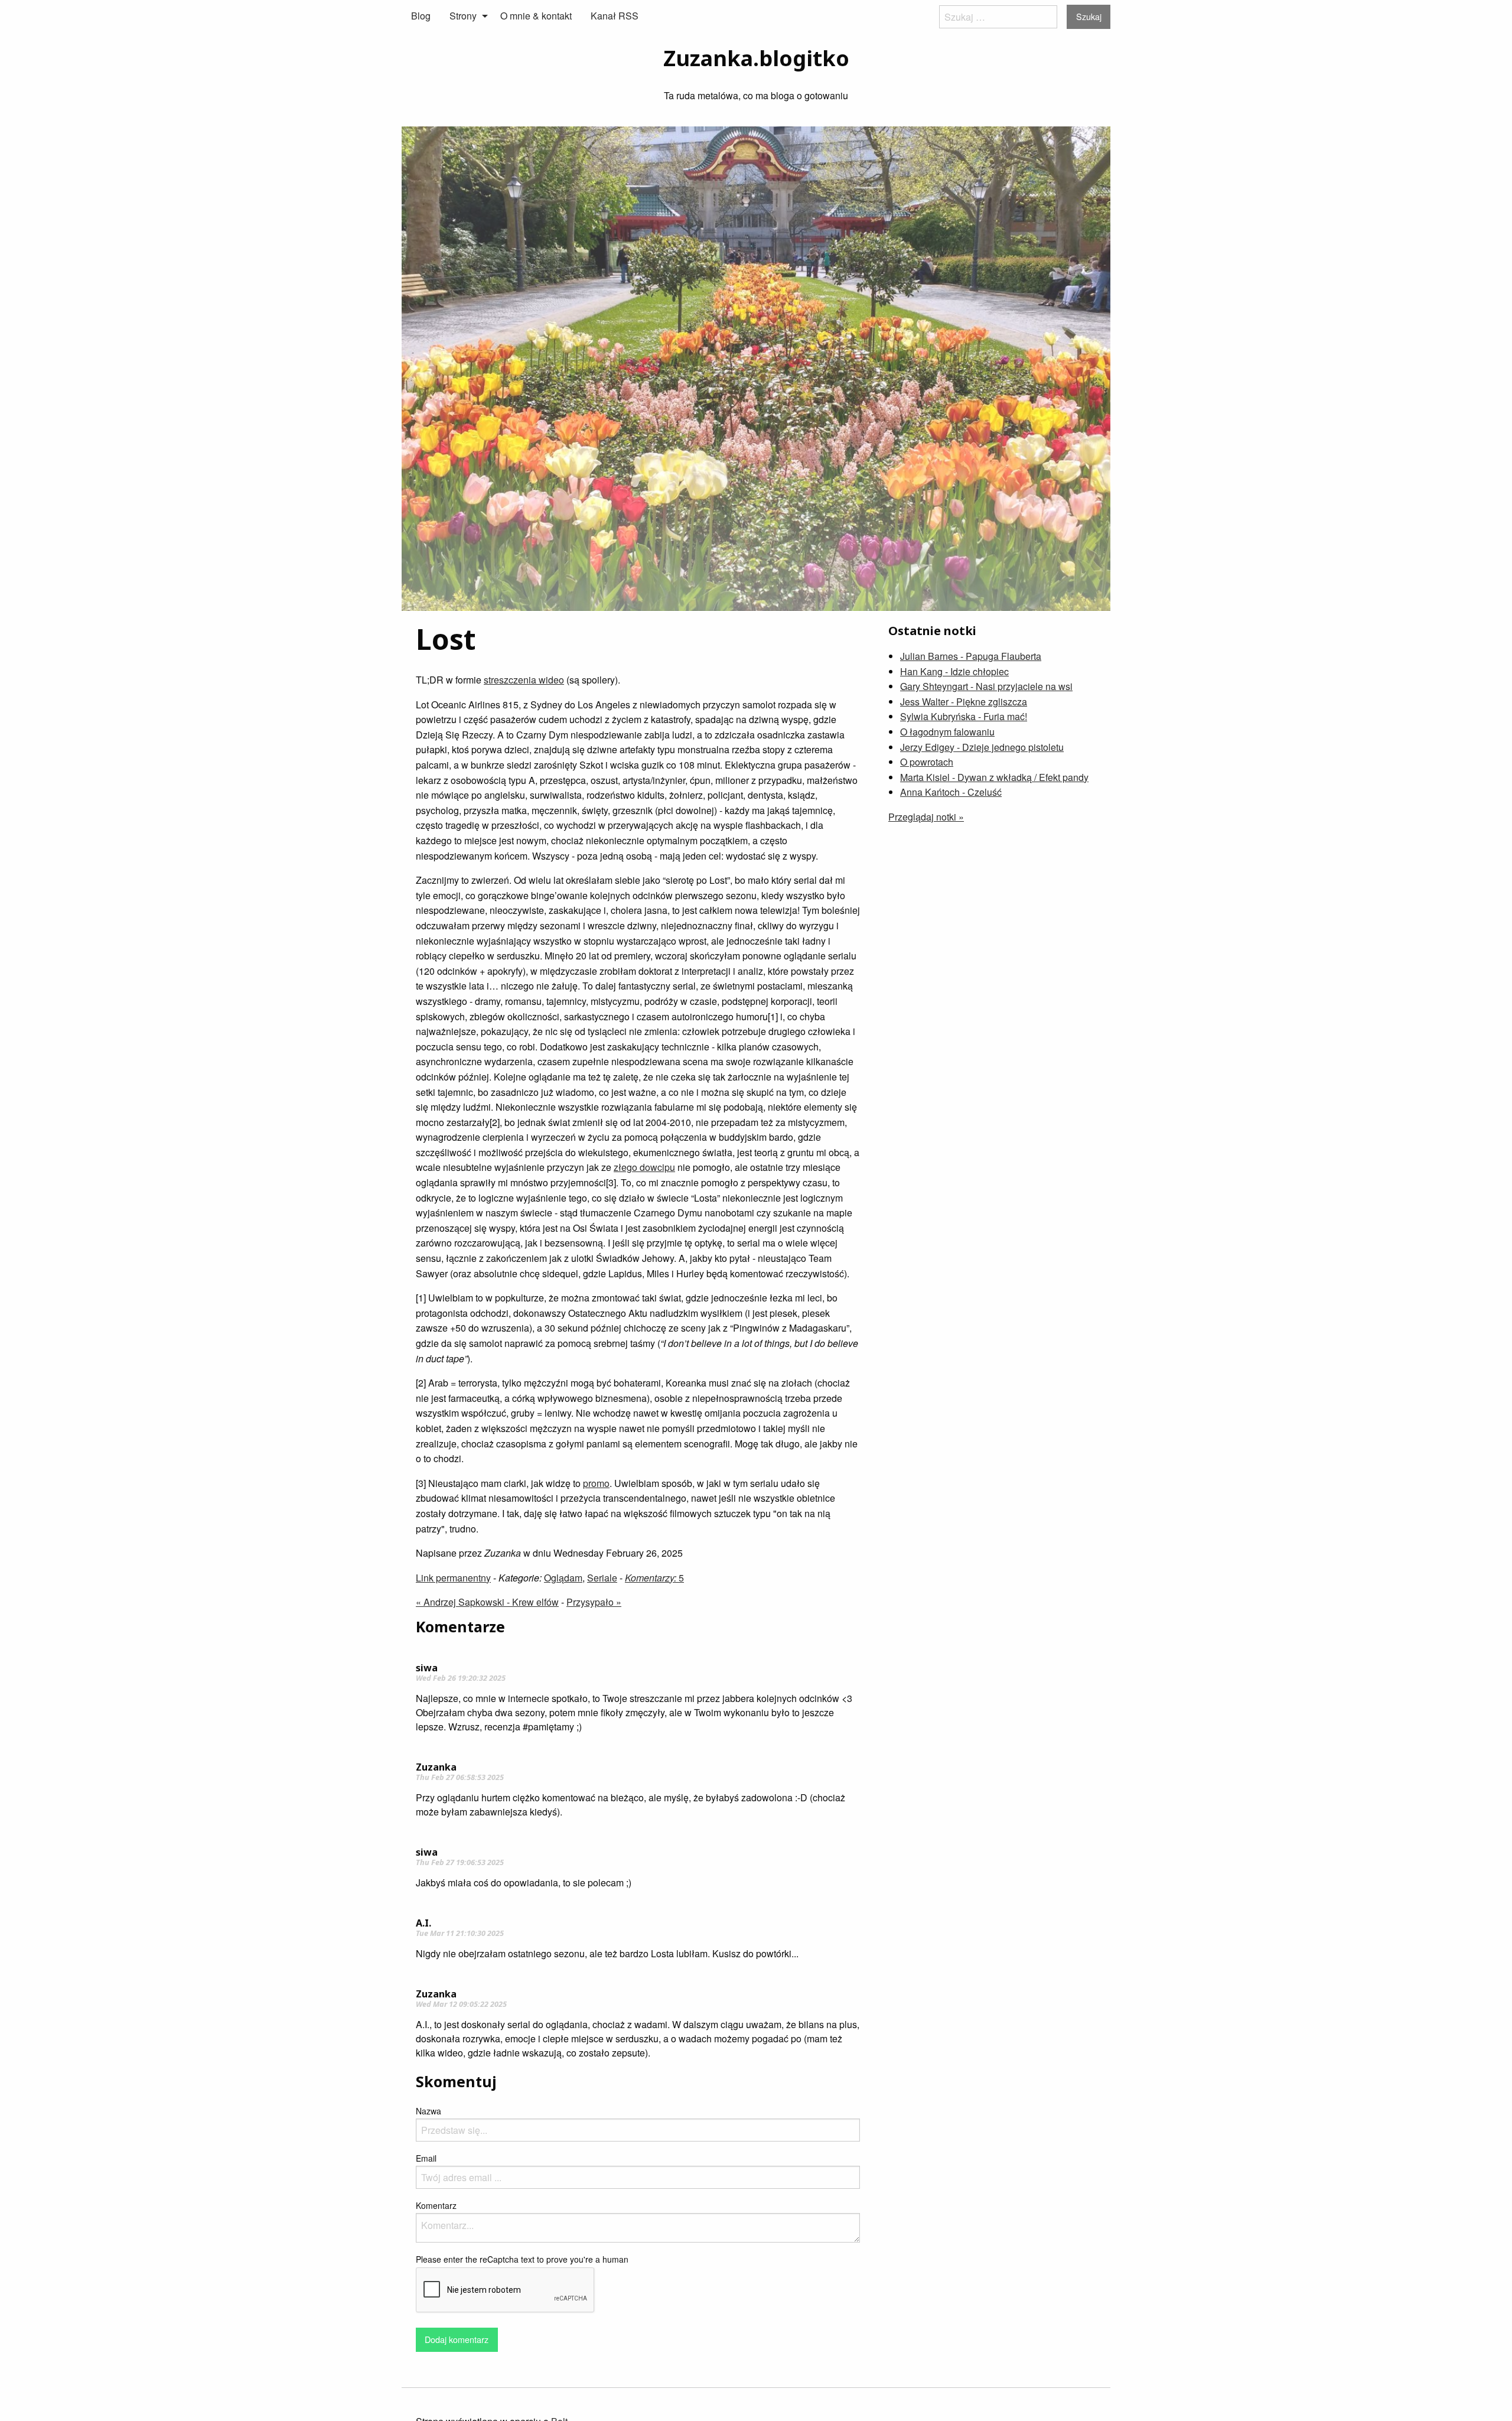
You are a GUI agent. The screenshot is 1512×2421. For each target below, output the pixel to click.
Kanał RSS (615, 16)
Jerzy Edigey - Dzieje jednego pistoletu (982, 747)
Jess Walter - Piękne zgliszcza (964, 702)
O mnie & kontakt (536, 16)
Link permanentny (453, 1578)
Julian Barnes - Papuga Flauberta (971, 656)
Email (426, 2158)
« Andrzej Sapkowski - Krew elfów (487, 1602)
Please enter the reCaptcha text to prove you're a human (522, 2259)
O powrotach (927, 762)
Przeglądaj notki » (926, 817)
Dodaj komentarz (457, 2339)
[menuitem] (421, 16)
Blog (421, 16)
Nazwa (428, 2111)
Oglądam (563, 1578)
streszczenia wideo (524, 680)
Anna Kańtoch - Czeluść (951, 792)
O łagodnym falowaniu (947, 732)
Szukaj (1089, 16)
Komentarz (436, 2205)
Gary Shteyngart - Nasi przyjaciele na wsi (986, 686)
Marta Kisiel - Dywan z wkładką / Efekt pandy (994, 777)
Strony (463, 16)
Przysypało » (594, 1602)
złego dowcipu (644, 1167)
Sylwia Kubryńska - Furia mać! (964, 716)
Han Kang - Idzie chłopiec (954, 671)
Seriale (602, 1578)
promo (596, 1483)
